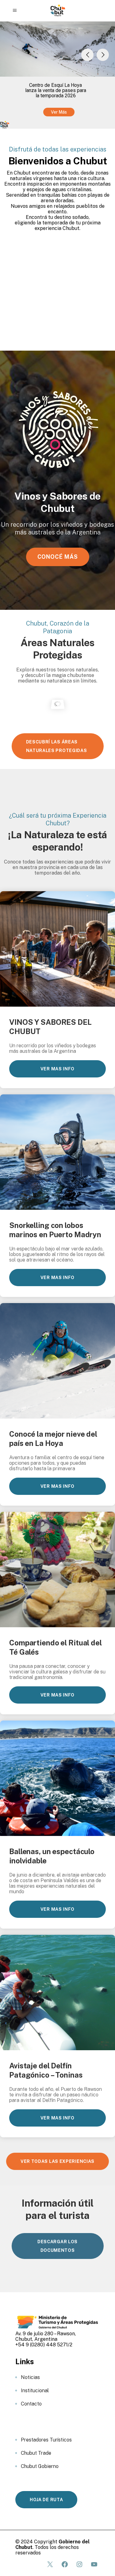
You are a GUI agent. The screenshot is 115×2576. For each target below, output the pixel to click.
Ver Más (59, 112)
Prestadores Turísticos (46, 2440)
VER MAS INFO (57, 1069)
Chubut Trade (36, 2453)
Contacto (31, 2404)
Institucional (35, 2391)
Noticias (30, 2377)
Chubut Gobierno (40, 2466)
